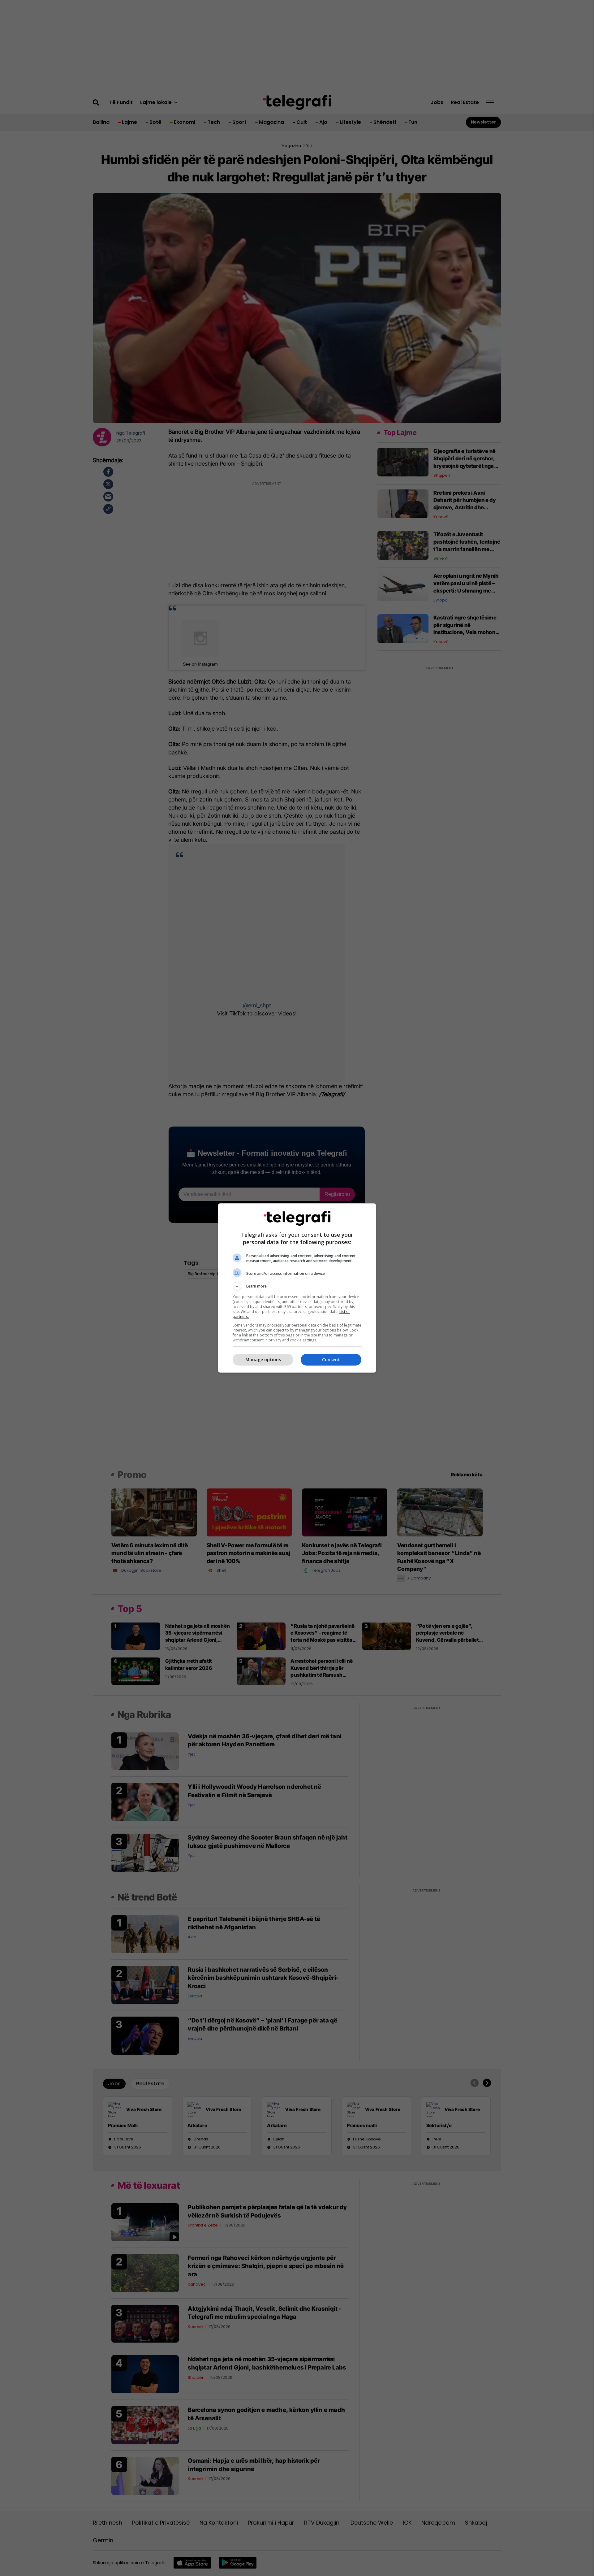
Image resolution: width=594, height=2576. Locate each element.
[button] (297, 1286)
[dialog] (297, 1288)
